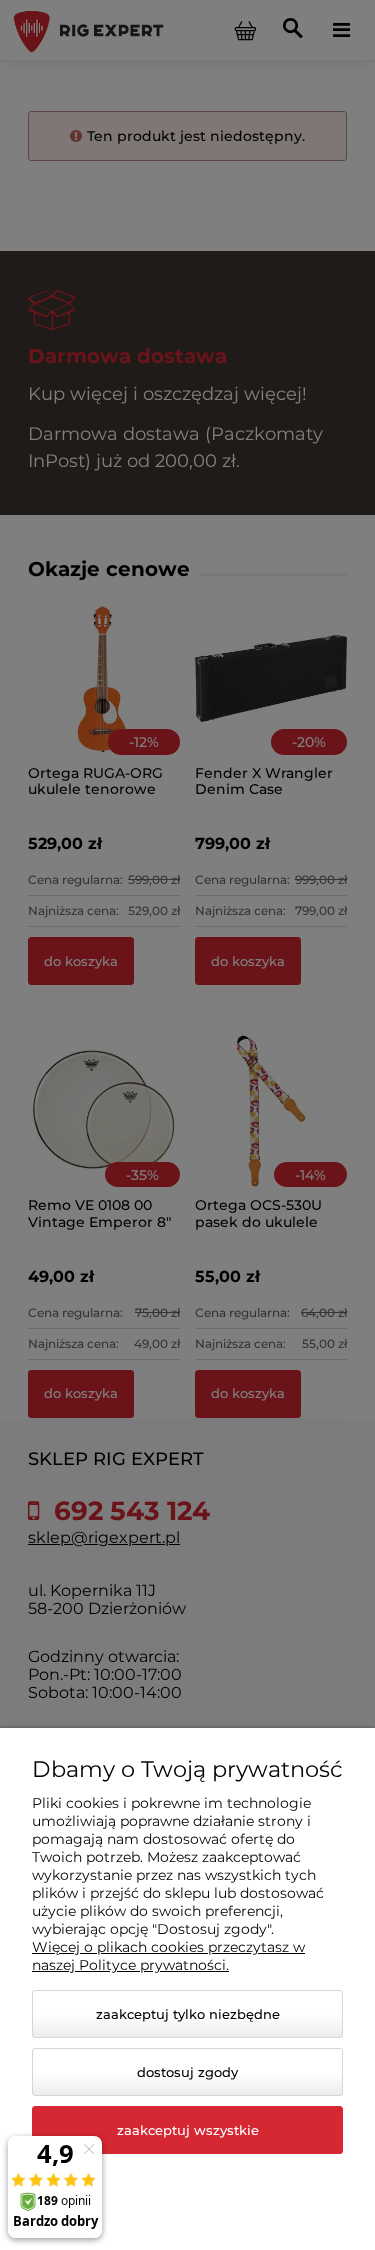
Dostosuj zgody (187, 2072)
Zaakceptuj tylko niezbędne (188, 2014)
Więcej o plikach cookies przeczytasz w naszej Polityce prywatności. (168, 1956)
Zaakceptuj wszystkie (188, 2130)
